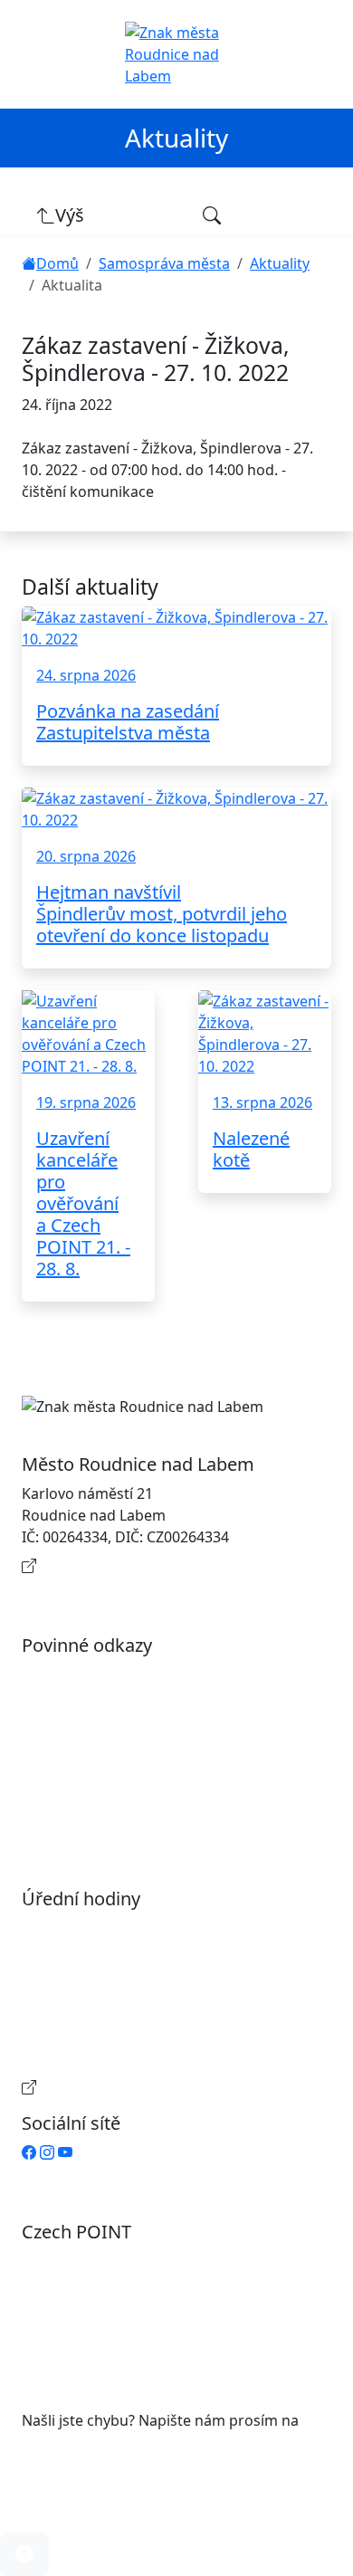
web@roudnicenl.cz (89, 2442)
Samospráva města (164, 263)
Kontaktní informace (110, 1566)
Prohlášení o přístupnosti (127, 1674)
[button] (24, 2554)
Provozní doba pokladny (123, 2087)
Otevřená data (89, 1703)
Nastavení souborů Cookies (134, 1812)
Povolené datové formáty (126, 1732)
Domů (57, 263)
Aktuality (280, 263)
